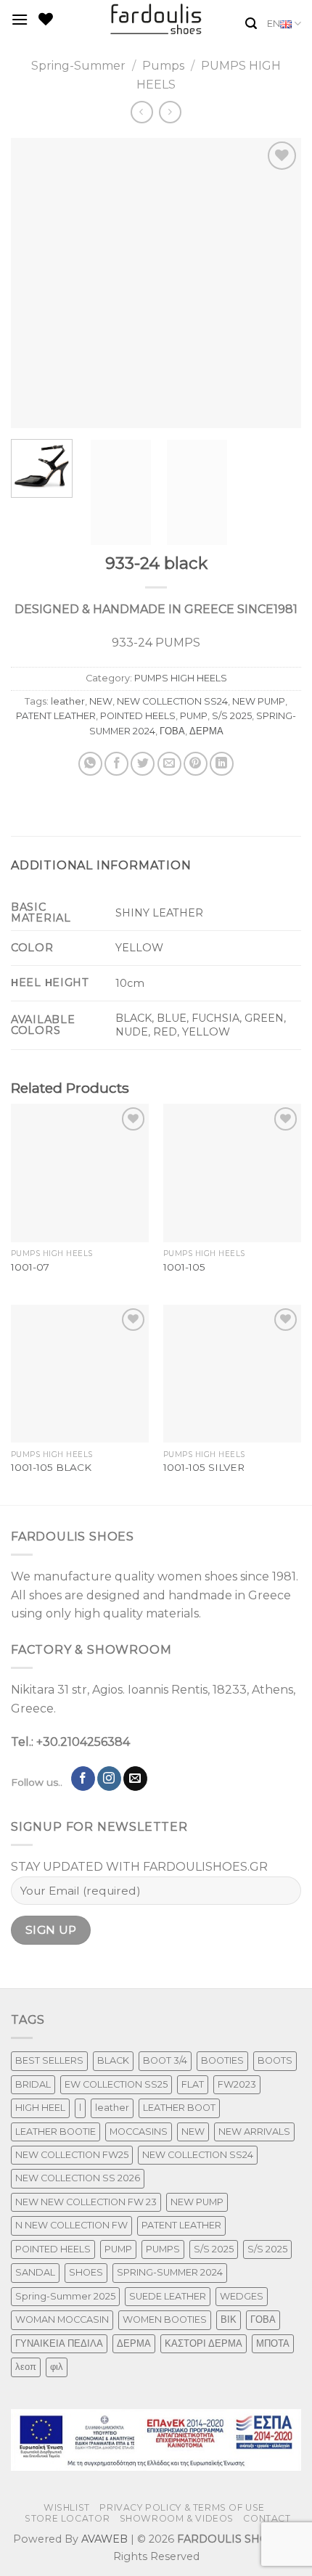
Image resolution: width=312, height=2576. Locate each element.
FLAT (193, 2084)
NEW (101, 701)
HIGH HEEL (40, 2108)
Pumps (163, 66)
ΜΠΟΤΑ (273, 2343)
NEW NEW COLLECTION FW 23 (86, 2202)
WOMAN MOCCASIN (62, 2319)
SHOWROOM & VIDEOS (177, 2518)
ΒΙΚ (229, 2319)
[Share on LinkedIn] (222, 764)
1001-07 (30, 1267)
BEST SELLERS (49, 2060)
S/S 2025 (232, 716)
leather (68, 701)
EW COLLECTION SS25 (116, 2084)
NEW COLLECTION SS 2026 (78, 2178)
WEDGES (242, 2296)
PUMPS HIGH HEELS (181, 678)
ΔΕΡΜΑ (206, 731)
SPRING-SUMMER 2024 (170, 2272)
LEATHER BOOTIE (56, 2132)
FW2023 (237, 2084)
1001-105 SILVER (204, 1467)
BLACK (113, 2060)
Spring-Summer (78, 66)
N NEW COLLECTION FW (71, 2225)
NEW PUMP (259, 701)
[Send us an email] (135, 1779)
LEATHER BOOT (179, 2108)
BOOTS (275, 2060)
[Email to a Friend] (169, 764)
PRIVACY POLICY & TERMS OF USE (182, 2507)
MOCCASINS (139, 2132)
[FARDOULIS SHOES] (156, 19)
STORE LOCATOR (67, 2518)
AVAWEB (104, 2539)
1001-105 (184, 1267)
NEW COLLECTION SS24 (172, 701)
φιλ (57, 2367)
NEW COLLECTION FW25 (72, 2155)
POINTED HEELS (138, 716)
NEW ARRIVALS (254, 2132)
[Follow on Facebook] (83, 1779)
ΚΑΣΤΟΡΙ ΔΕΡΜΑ (204, 2343)
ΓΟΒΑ (172, 731)
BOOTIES (222, 2060)
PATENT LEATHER (56, 716)
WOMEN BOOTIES (165, 2319)
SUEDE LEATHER (168, 2296)
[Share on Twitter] (143, 764)
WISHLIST (67, 2507)
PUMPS (163, 2249)
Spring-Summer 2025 (65, 2296)
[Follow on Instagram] (109, 1779)
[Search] (251, 24)
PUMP (194, 716)
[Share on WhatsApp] (90, 764)
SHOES (86, 2272)
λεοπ (26, 2367)
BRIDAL (33, 2084)
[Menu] (20, 19)
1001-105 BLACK (51, 1467)
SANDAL (35, 2272)
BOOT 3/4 (165, 2060)
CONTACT (267, 2518)
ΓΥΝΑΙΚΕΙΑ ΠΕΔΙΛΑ (59, 2343)
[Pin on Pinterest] (196, 764)
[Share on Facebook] (116, 764)
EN (274, 24)
